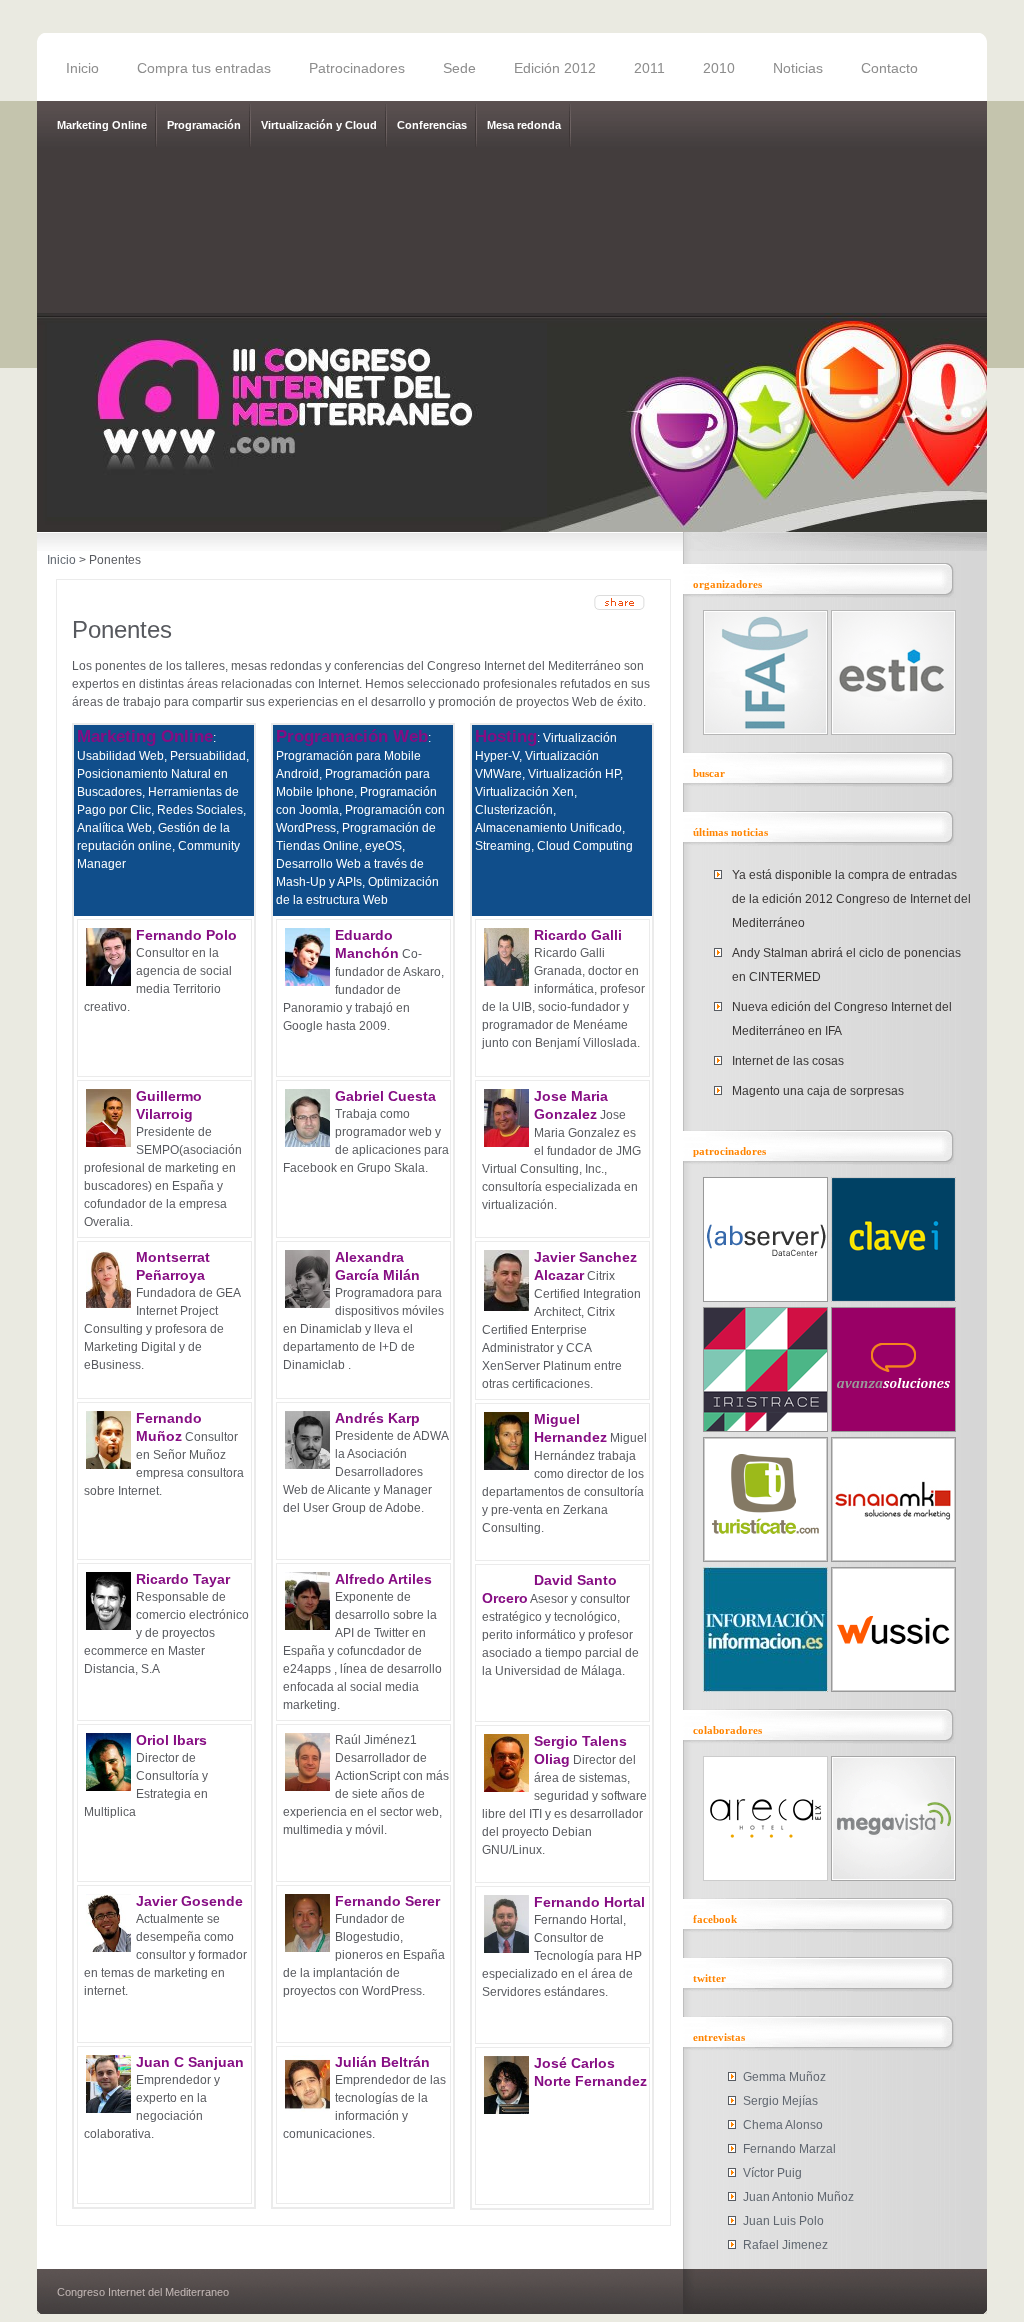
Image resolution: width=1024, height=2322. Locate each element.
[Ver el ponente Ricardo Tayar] (108, 1626)
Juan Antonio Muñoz (798, 2197)
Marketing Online (102, 125)
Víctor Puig (772, 2173)
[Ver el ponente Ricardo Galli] (506, 982)
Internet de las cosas (788, 1061)
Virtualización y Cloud (319, 125)
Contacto (889, 68)
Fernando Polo (186, 935)
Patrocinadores (357, 68)
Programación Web (352, 736)
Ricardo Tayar (183, 1579)
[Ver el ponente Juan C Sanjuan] (108, 2109)
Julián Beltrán (382, 2062)
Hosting (506, 736)
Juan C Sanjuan (190, 2062)
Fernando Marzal (789, 2149)
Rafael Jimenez (785, 2245)
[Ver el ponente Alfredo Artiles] (307, 1626)
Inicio (82, 68)
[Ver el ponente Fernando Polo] (108, 982)
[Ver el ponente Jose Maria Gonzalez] (506, 1143)
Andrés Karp (377, 1418)
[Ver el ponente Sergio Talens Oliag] (506, 1788)
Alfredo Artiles (383, 1579)
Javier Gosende (189, 1901)
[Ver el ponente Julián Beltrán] (307, 2109)
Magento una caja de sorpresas (818, 1091)
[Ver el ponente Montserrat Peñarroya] (108, 1304)
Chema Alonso (783, 2125)
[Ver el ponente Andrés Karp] (307, 1465)
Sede (459, 68)
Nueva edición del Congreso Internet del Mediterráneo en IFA (842, 1019)
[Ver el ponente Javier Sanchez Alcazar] (506, 1307)
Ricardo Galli (578, 935)
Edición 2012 (555, 68)
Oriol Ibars (171, 1740)
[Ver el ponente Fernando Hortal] (506, 1949)
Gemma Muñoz (784, 2077)
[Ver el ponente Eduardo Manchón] (307, 982)
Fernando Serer (387, 1901)
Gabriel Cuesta (385, 1096)
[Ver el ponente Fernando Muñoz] (108, 1465)
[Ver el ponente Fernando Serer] (307, 1948)
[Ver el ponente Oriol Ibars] (108, 1787)
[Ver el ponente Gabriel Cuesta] (307, 1143)
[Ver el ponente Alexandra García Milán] (307, 1304)
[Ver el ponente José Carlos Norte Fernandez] (506, 2110)
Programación (204, 125)
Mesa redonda (524, 125)
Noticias (798, 68)
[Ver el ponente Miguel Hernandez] (506, 1466)
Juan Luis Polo (783, 2221)
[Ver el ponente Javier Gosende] (108, 1948)
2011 (649, 68)
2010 (719, 68)
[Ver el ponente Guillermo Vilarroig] (108, 1143)
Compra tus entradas (204, 68)
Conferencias (432, 125)
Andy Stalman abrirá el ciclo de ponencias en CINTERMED (846, 965)
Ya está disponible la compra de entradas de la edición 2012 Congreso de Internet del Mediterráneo (851, 899)
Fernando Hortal (589, 1902)
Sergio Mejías (780, 2101)
